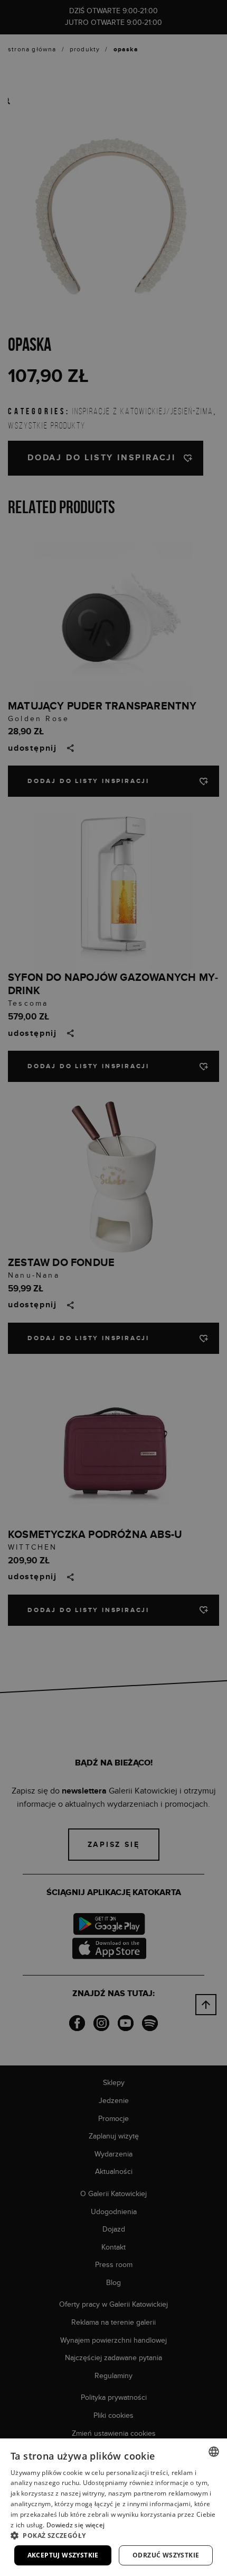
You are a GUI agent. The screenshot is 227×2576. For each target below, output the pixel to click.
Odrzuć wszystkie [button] (166, 2555)
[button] (113, 2535)
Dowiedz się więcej (75, 2525)
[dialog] (113, 1288)
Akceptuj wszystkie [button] (63, 2555)
